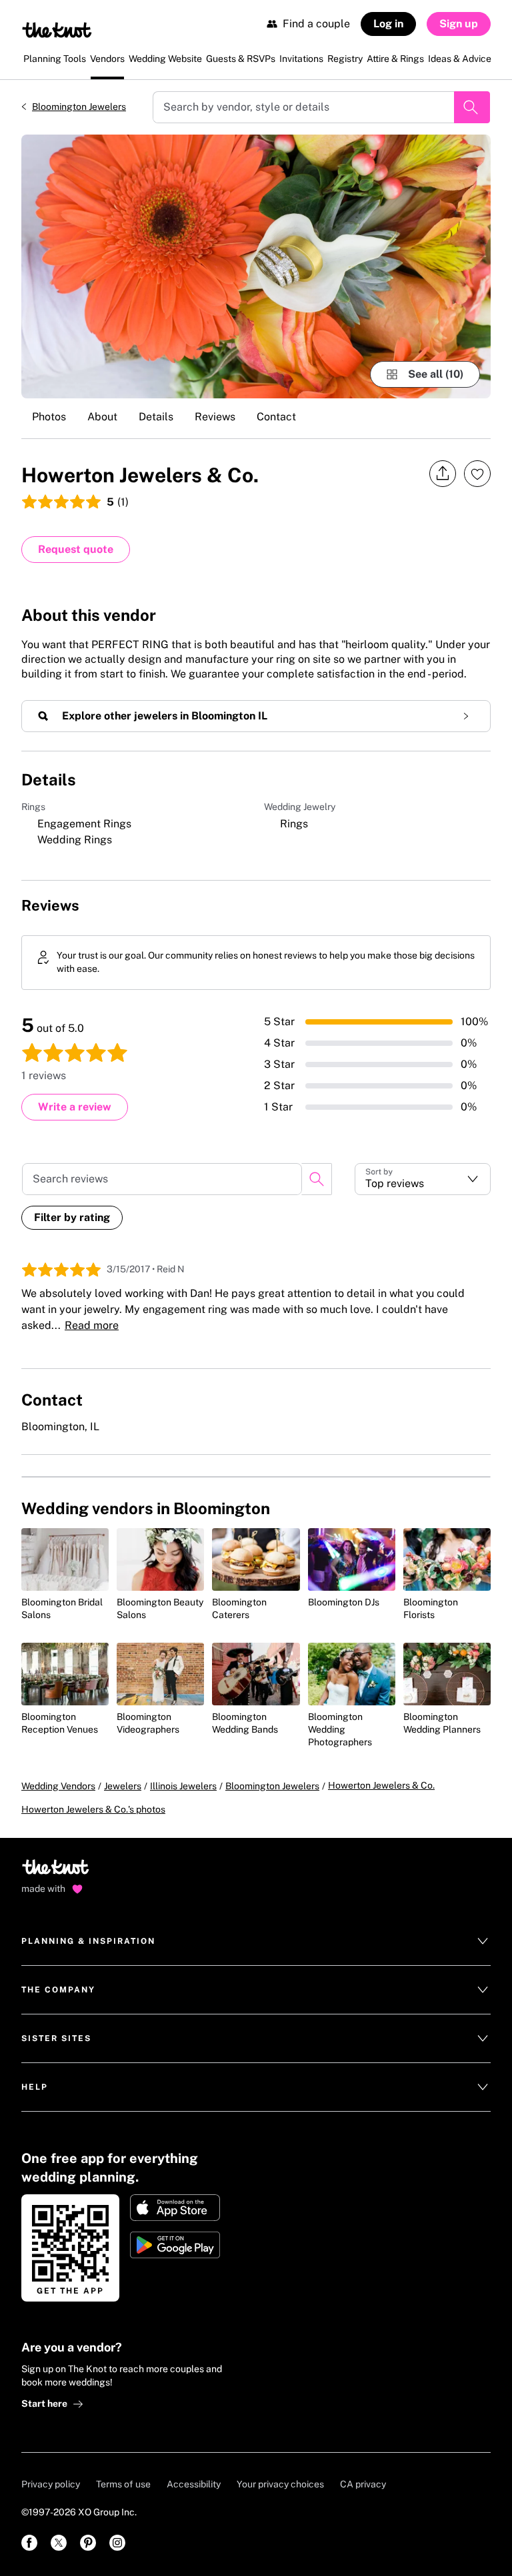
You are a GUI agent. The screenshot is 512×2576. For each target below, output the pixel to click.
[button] (423, 1179)
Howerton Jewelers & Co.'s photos (93, 1809)
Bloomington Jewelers (79, 107)
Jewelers (123, 1786)
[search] (317, 1179)
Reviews (215, 417)
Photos (49, 417)
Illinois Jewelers (183, 1786)
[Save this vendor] (477, 474)
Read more (92, 1325)
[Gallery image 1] (256, 266)
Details (156, 417)
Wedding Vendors (58, 1786)
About (102, 417)
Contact (276, 417)
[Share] (443, 474)
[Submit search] (472, 107)
